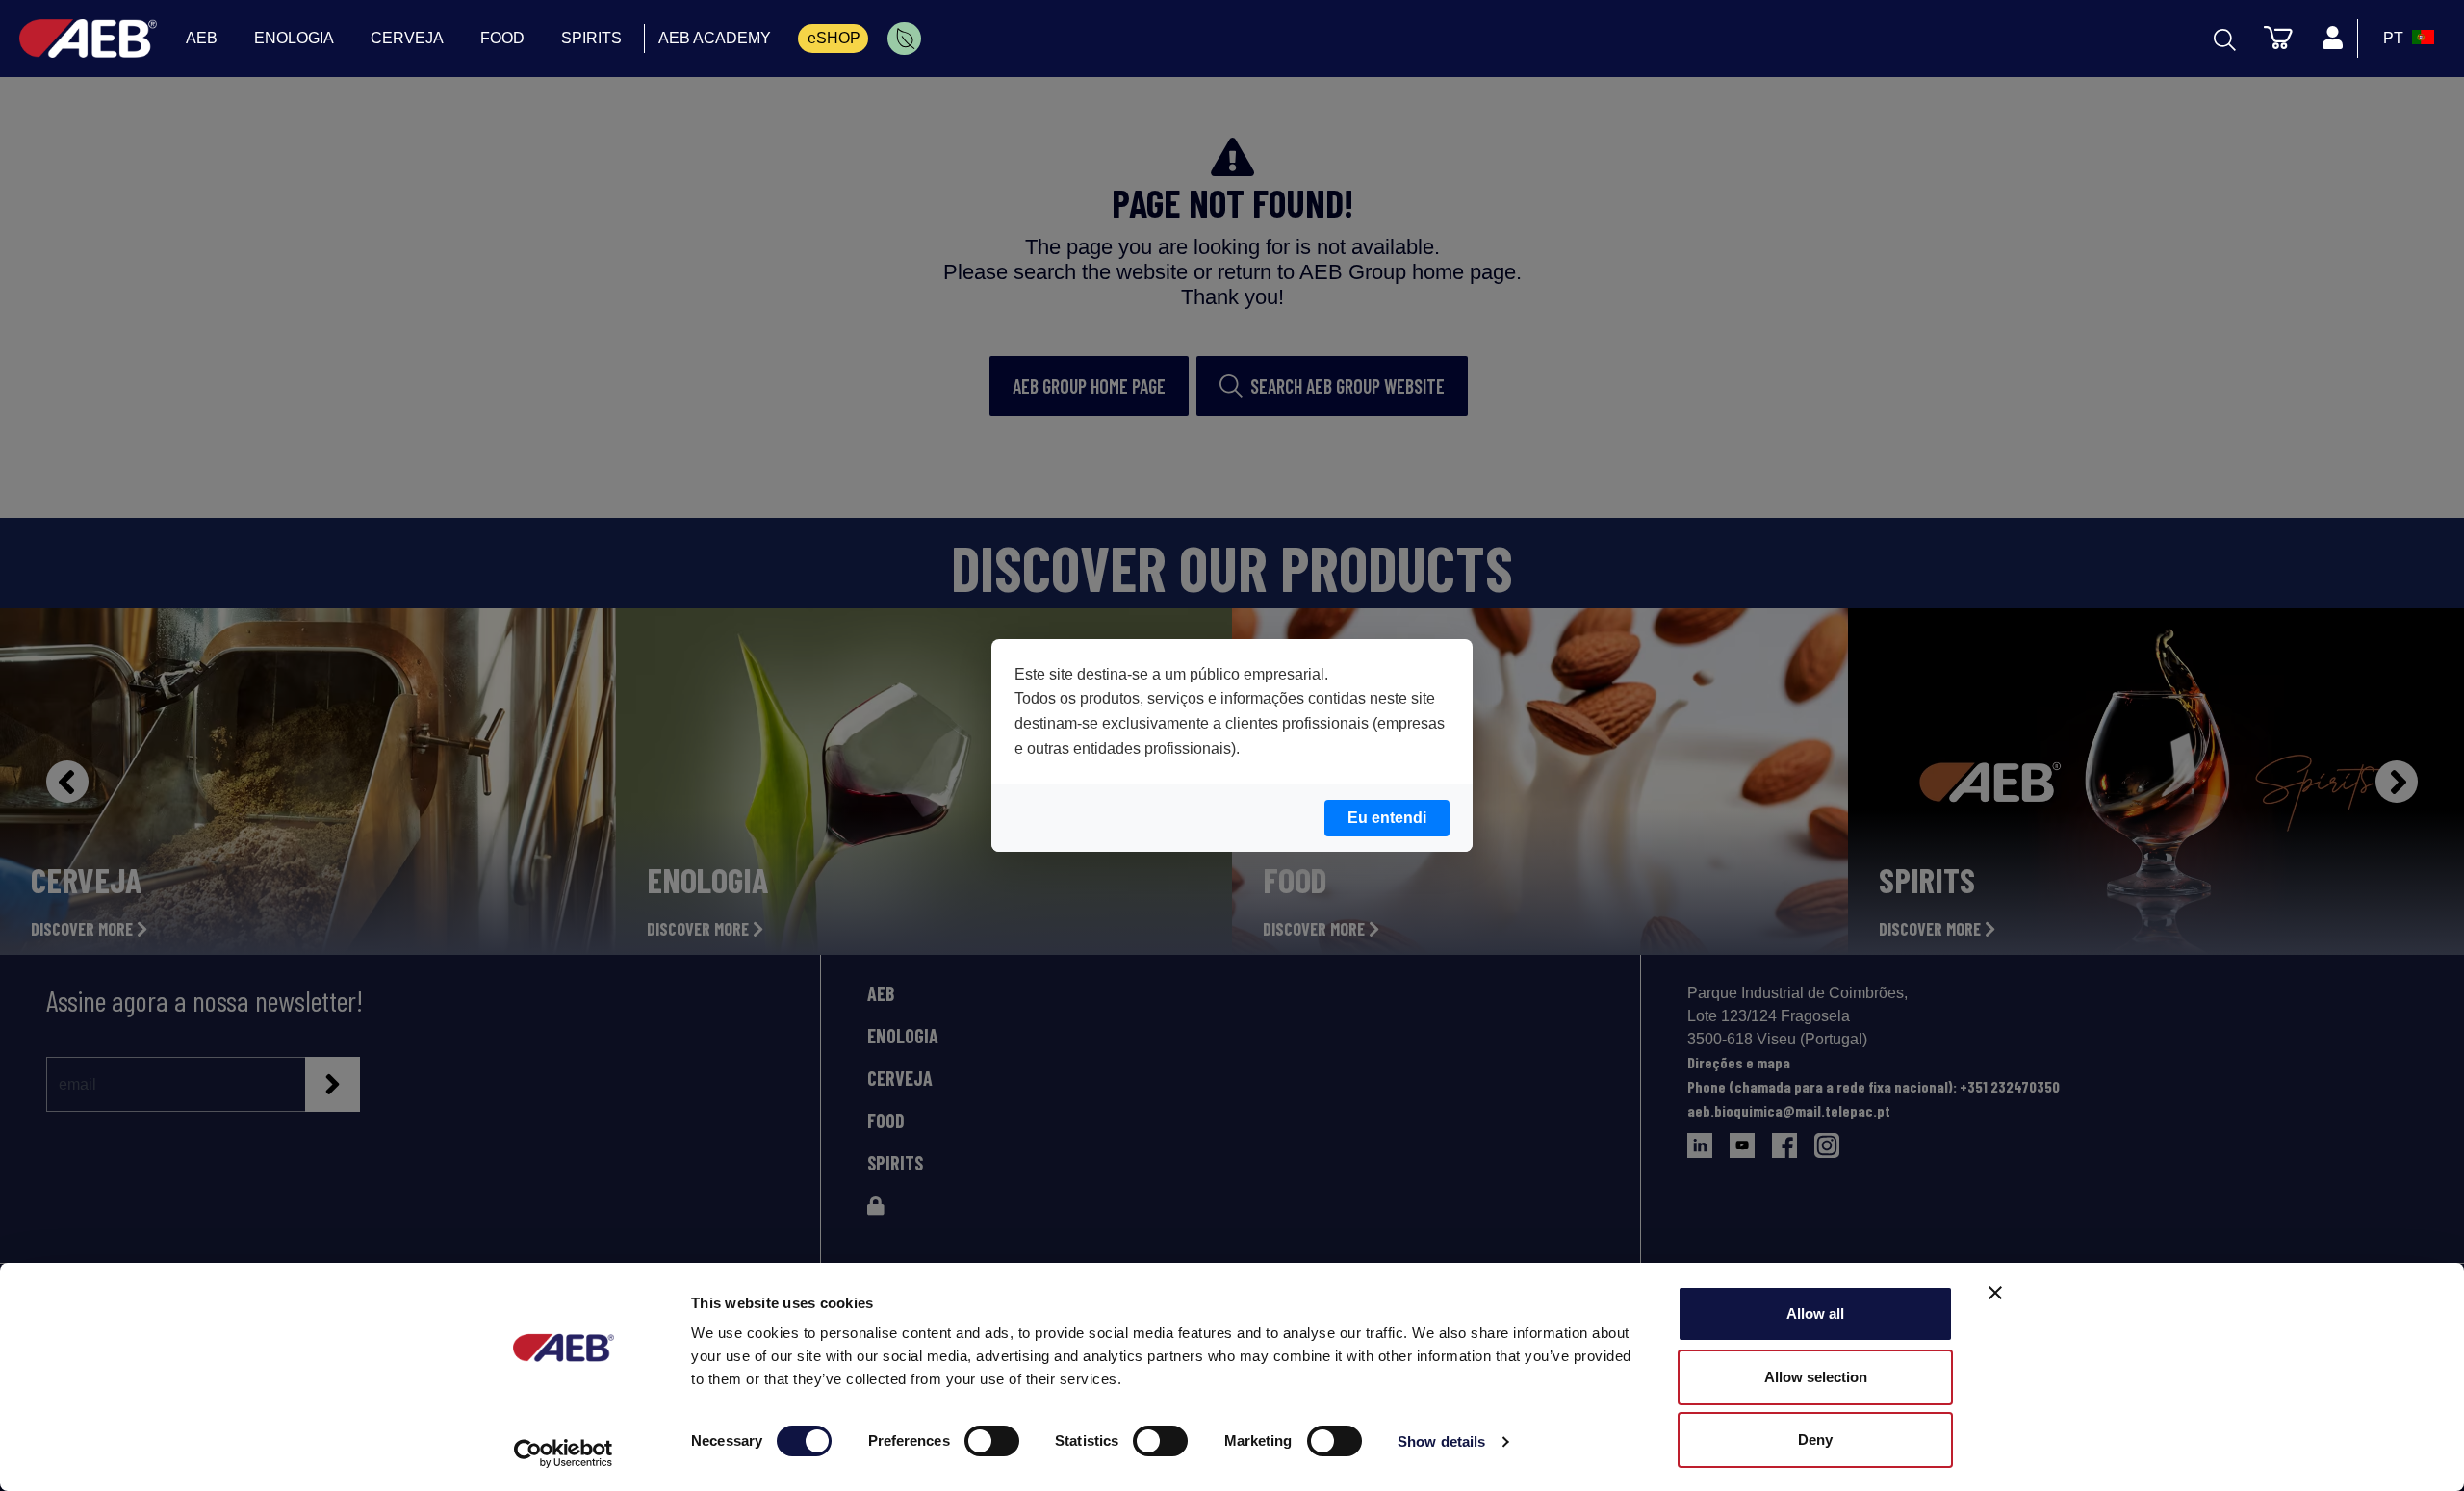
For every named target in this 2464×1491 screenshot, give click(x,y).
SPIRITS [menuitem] (591, 38)
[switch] (992, 1441)
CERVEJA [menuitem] (407, 38)
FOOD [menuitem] (502, 38)
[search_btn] (2225, 39)
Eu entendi (1387, 818)
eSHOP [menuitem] (834, 38)
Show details (1441, 1441)
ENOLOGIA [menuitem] (294, 38)
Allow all (1815, 1313)
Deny (1815, 1440)
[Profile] (2332, 39)
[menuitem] (904, 39)
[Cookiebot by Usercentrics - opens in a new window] (564, 1453)
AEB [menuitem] (202, 38)
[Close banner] (1995, 1293)
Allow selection (1816, 1377)
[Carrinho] (2278, 37)
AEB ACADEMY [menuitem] (715, 38)
